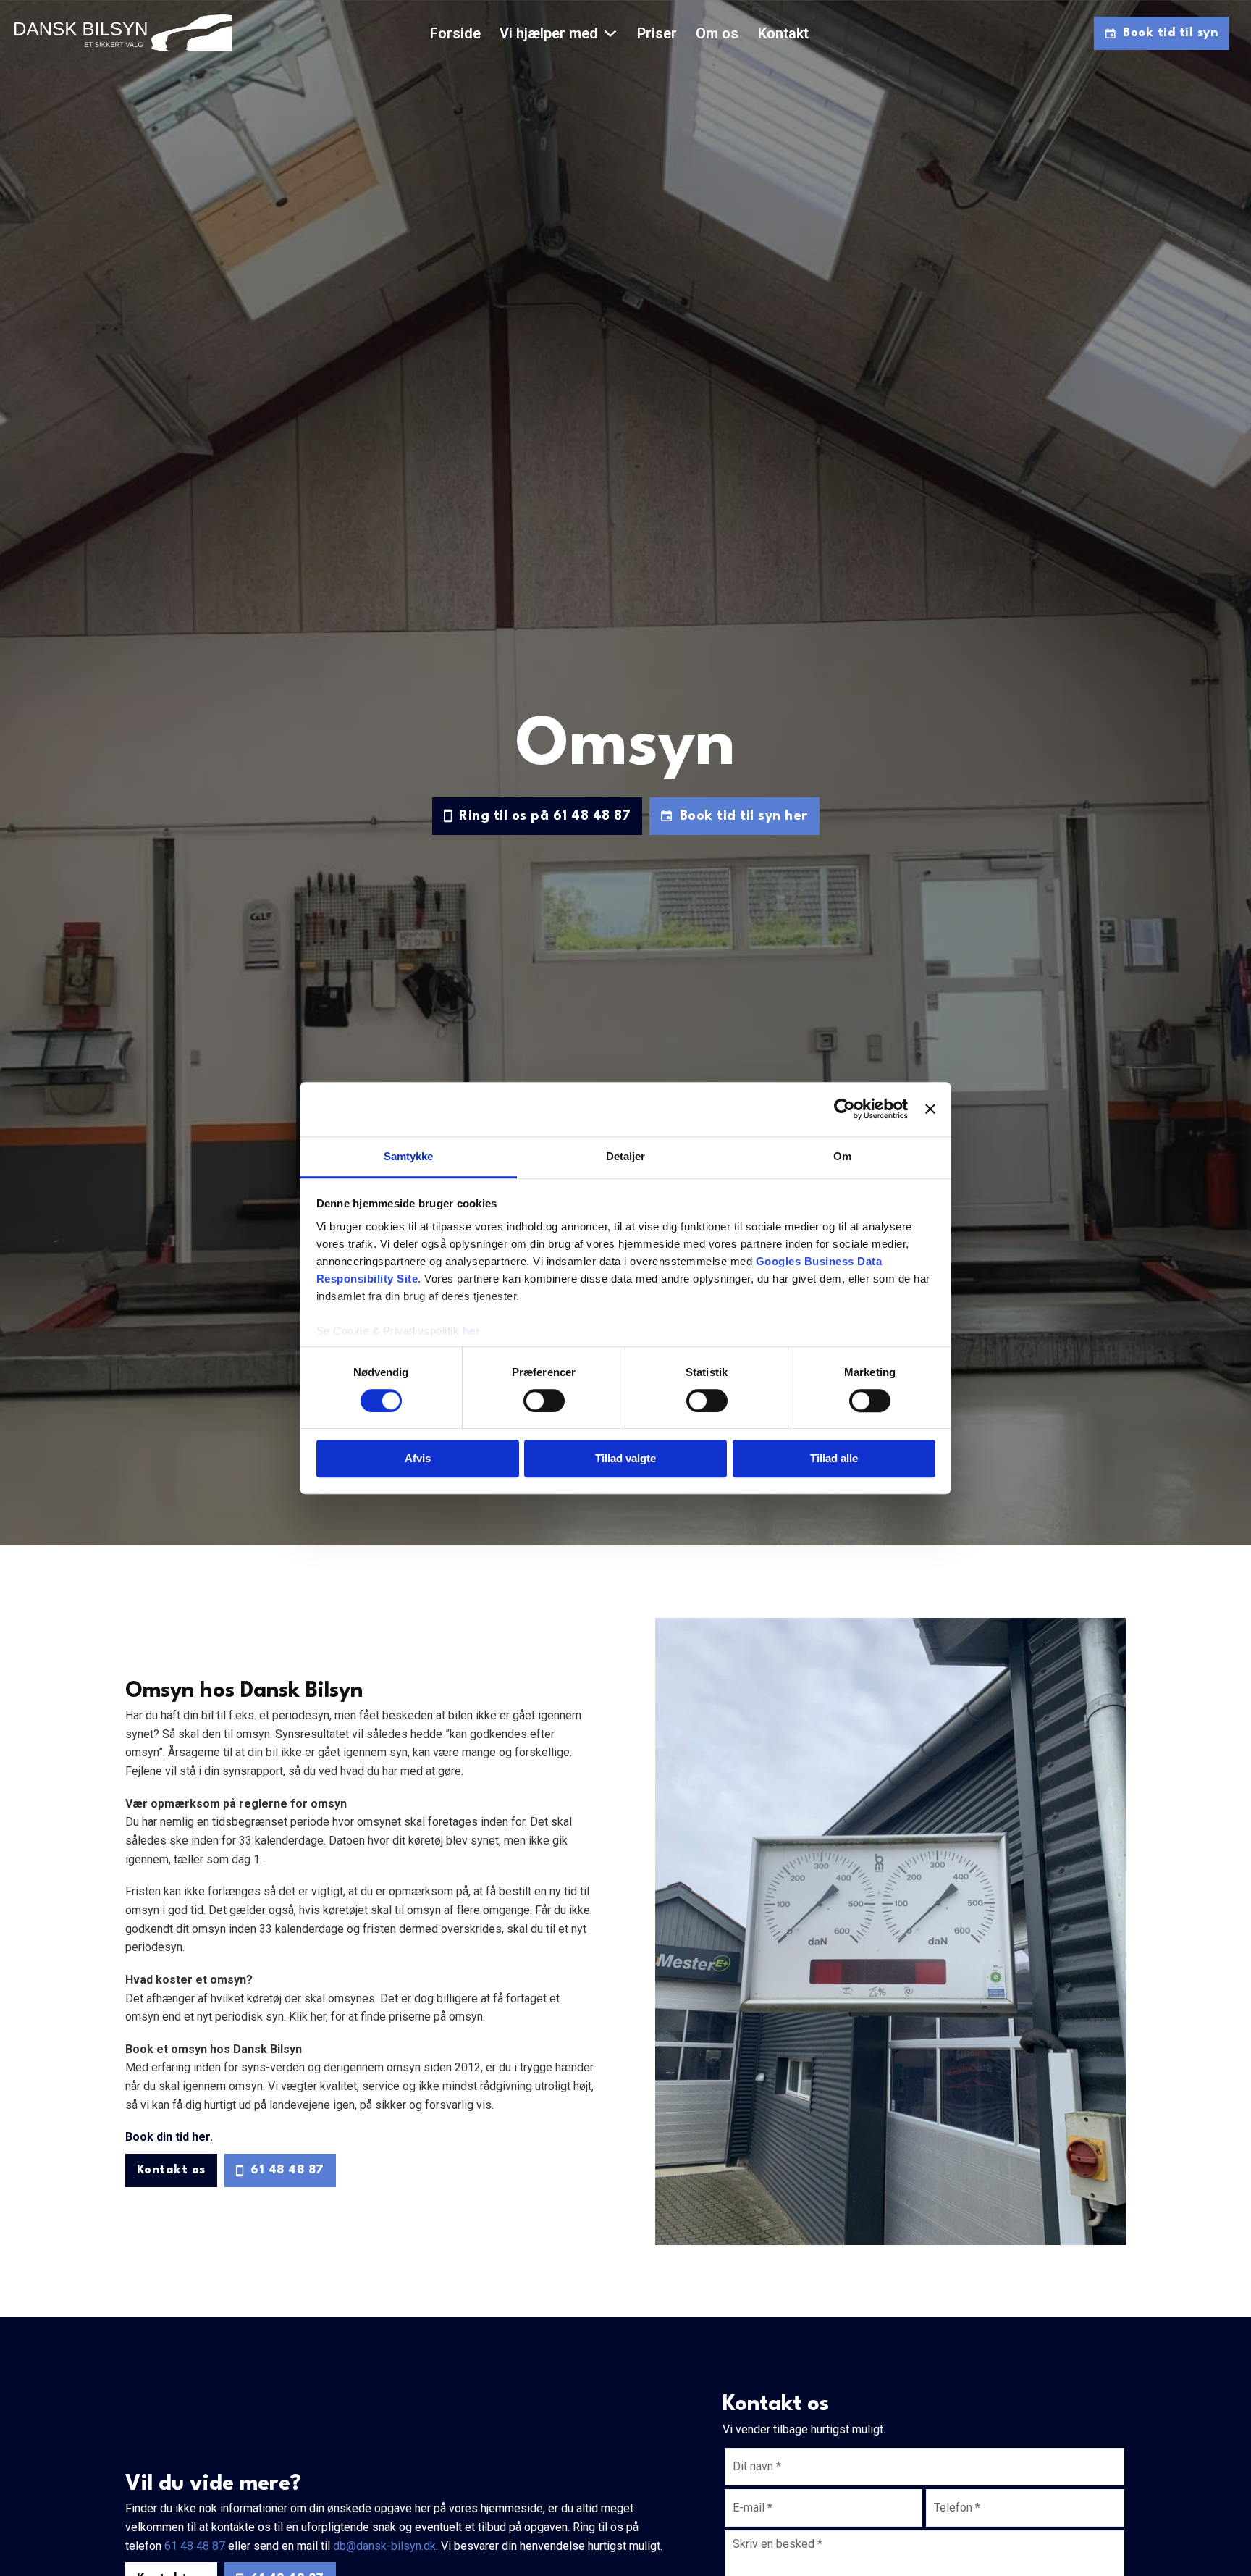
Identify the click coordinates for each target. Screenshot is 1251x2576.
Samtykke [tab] (409, 1156)
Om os (717, 33)
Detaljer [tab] (626, 1156)
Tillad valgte (625, 1459)
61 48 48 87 (287, 2170)
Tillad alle (834, 1459)
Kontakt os (171, 2170)
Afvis (418, 1459)
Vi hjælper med (549, 33)
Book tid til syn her (744, 816)
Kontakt (783, 33)
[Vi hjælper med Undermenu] (610, 33)
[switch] (544, 1401)
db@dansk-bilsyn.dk (384, 2546)
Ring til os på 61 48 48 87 (545, 816)
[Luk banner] (930, 1109)
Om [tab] (842, 1156)
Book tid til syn (1170, 33)
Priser (657, 33)
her (472, 1331)
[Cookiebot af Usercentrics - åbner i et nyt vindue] (844, 1109)
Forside (455, 33)
